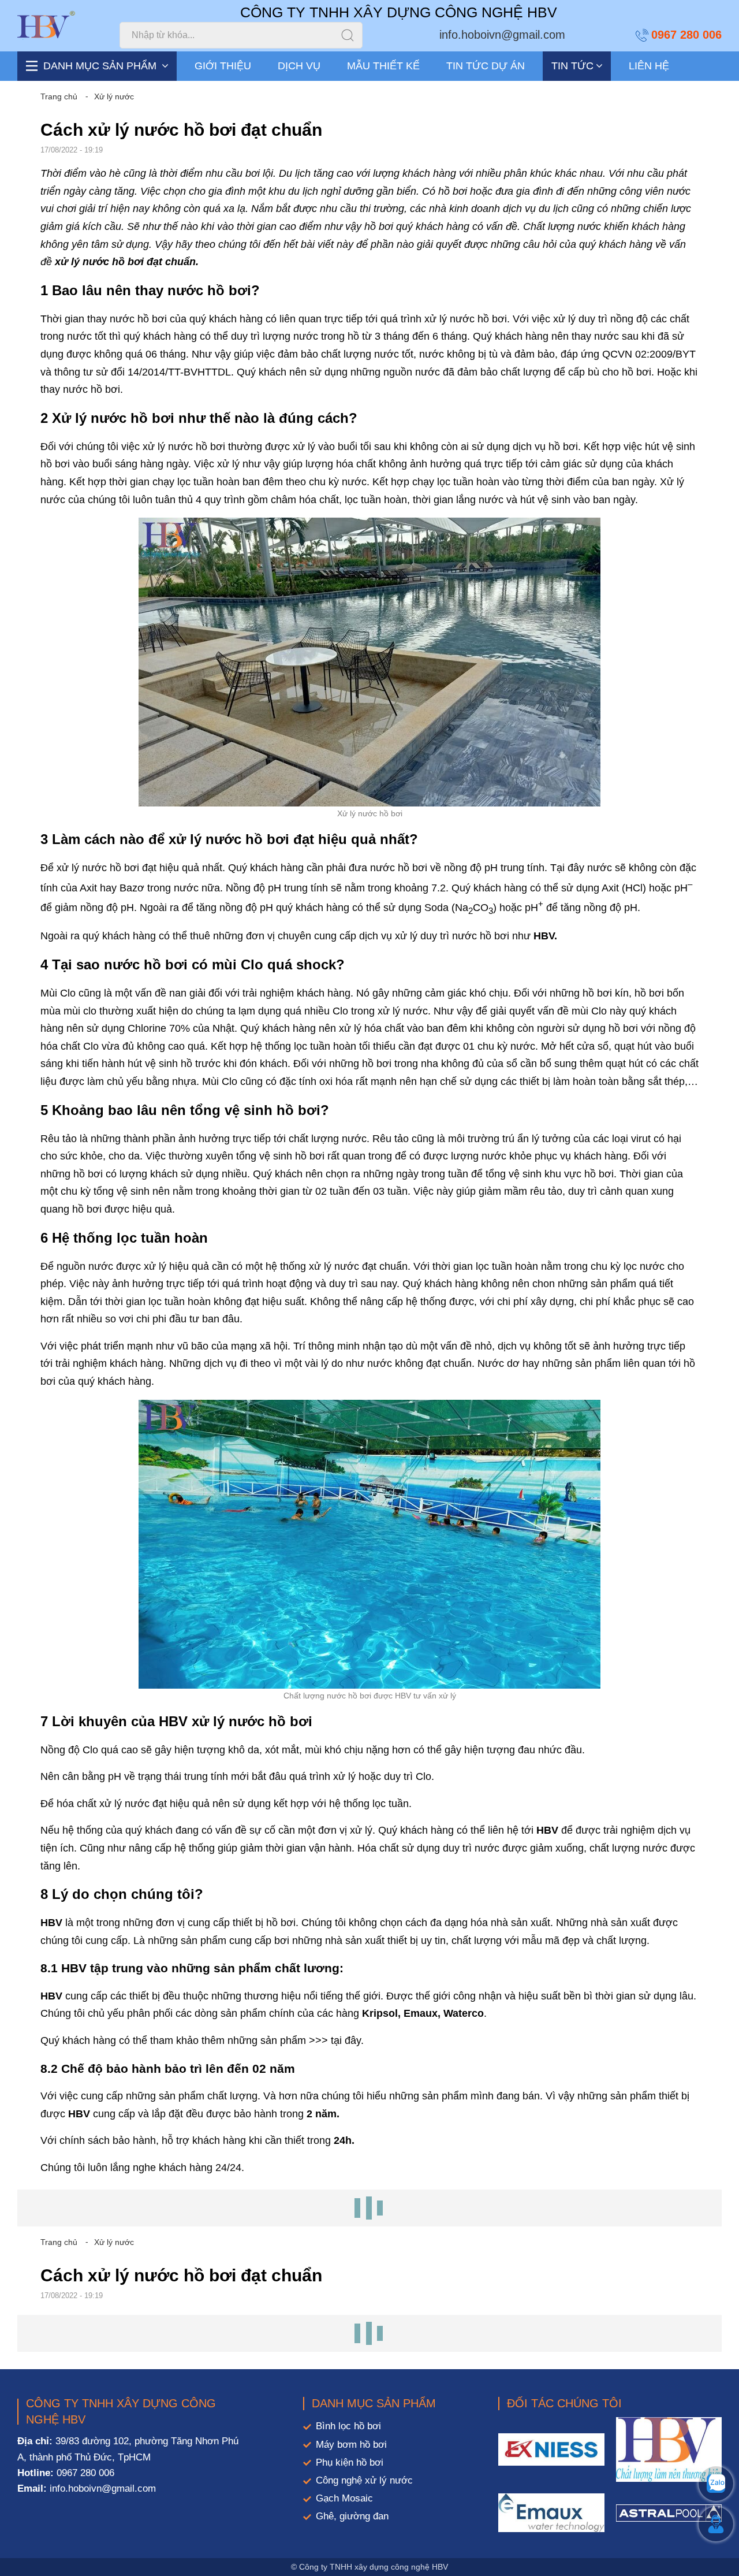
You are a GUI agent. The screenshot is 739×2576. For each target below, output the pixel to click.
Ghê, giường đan (352, 2516)
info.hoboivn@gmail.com (502, 35)
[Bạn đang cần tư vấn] (716, 2524)
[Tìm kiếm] (348, 35)
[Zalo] (716, 2484)
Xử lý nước (114, 96)
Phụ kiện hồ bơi (350, 2462)
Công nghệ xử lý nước (364, 2480)
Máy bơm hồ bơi (351, 2445)
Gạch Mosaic (344, 2498)
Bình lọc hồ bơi (348, 2426)
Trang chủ (59, 96)
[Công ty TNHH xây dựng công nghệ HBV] (46, 25)
